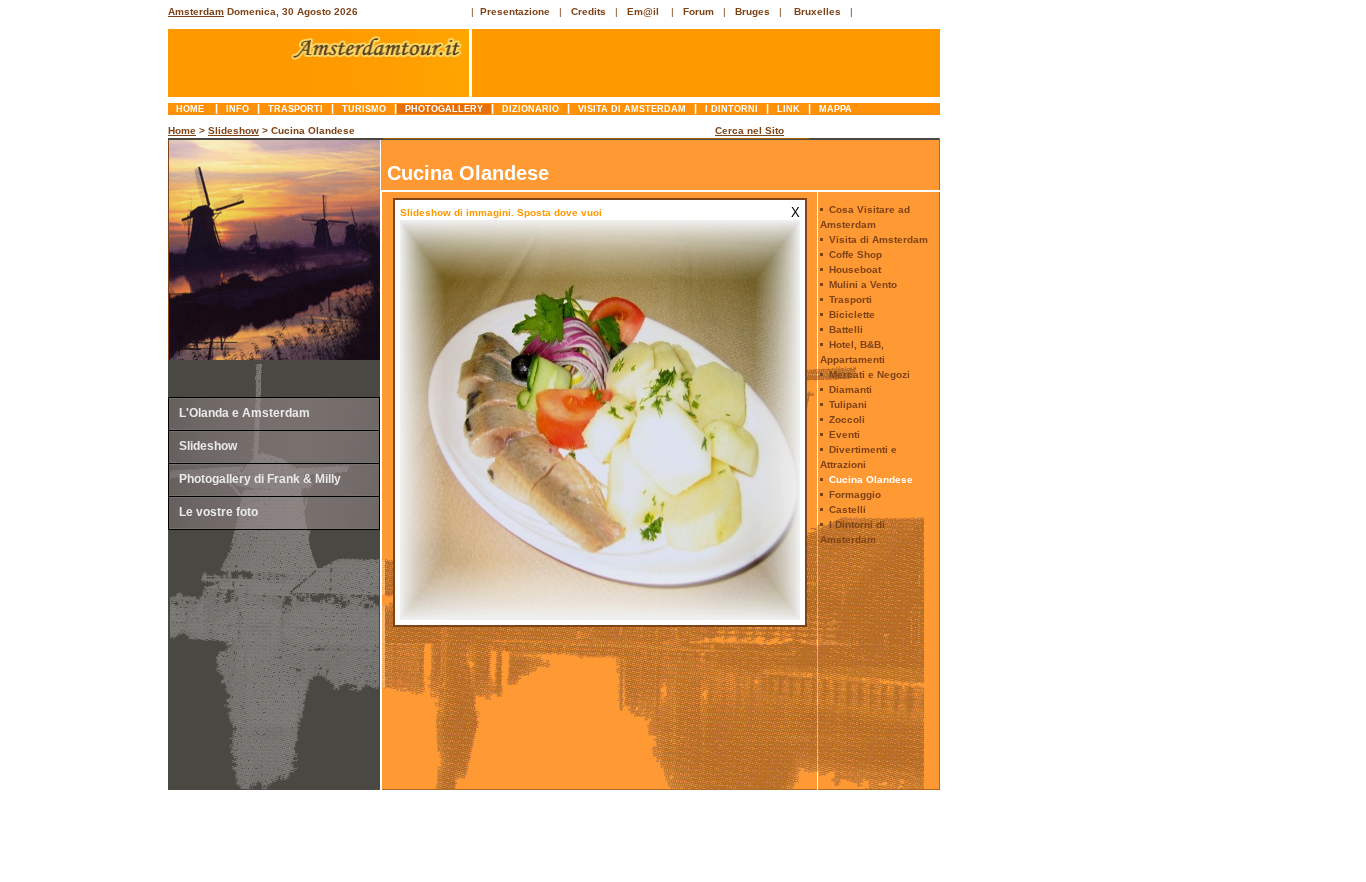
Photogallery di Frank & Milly (260, 479)
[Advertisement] (86, 425)
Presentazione (515, 11)
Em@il (643, 11)
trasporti (295, 109)
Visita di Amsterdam (632, 109)
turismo (364, 109)
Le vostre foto (218, 512)
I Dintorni (731, 109)
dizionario (530, 109)
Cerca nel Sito (749, 130)
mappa (835, 109)
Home (191, 109)
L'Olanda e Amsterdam (244, 413)
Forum (698, 11)
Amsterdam (196, 11)
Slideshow (233, 130)
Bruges (752, 11)
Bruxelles (817, 11)
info (237, 109)
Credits (588, 11)
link (788, 109)
